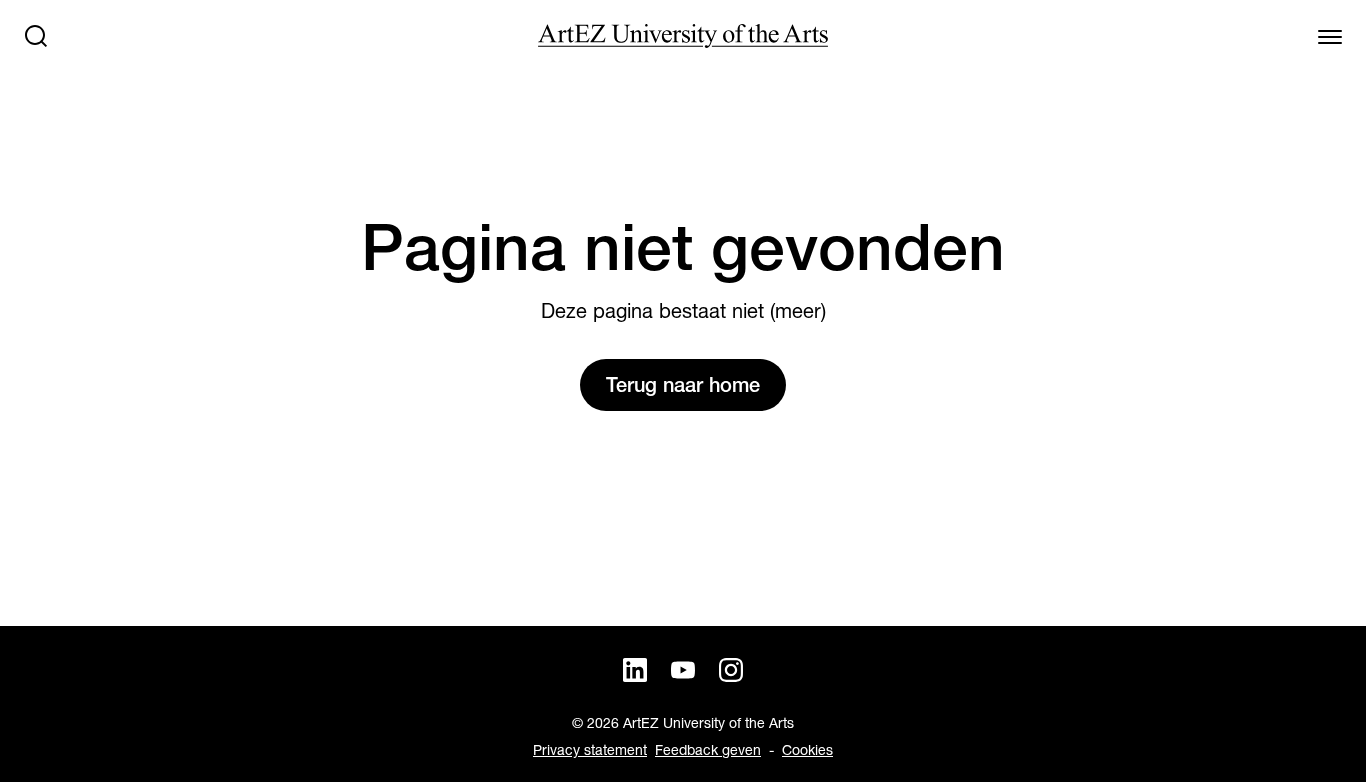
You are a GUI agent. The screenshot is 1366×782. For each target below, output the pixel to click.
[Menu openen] (1330, 36)
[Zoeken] (36, 36)
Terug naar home (683, 385)
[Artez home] (683, 36)
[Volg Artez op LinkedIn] (635, 670)
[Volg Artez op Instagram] (731, 670)
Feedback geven (708, 750)
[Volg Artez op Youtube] (683, 670)
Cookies (807, 750)
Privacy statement (590, 750)
